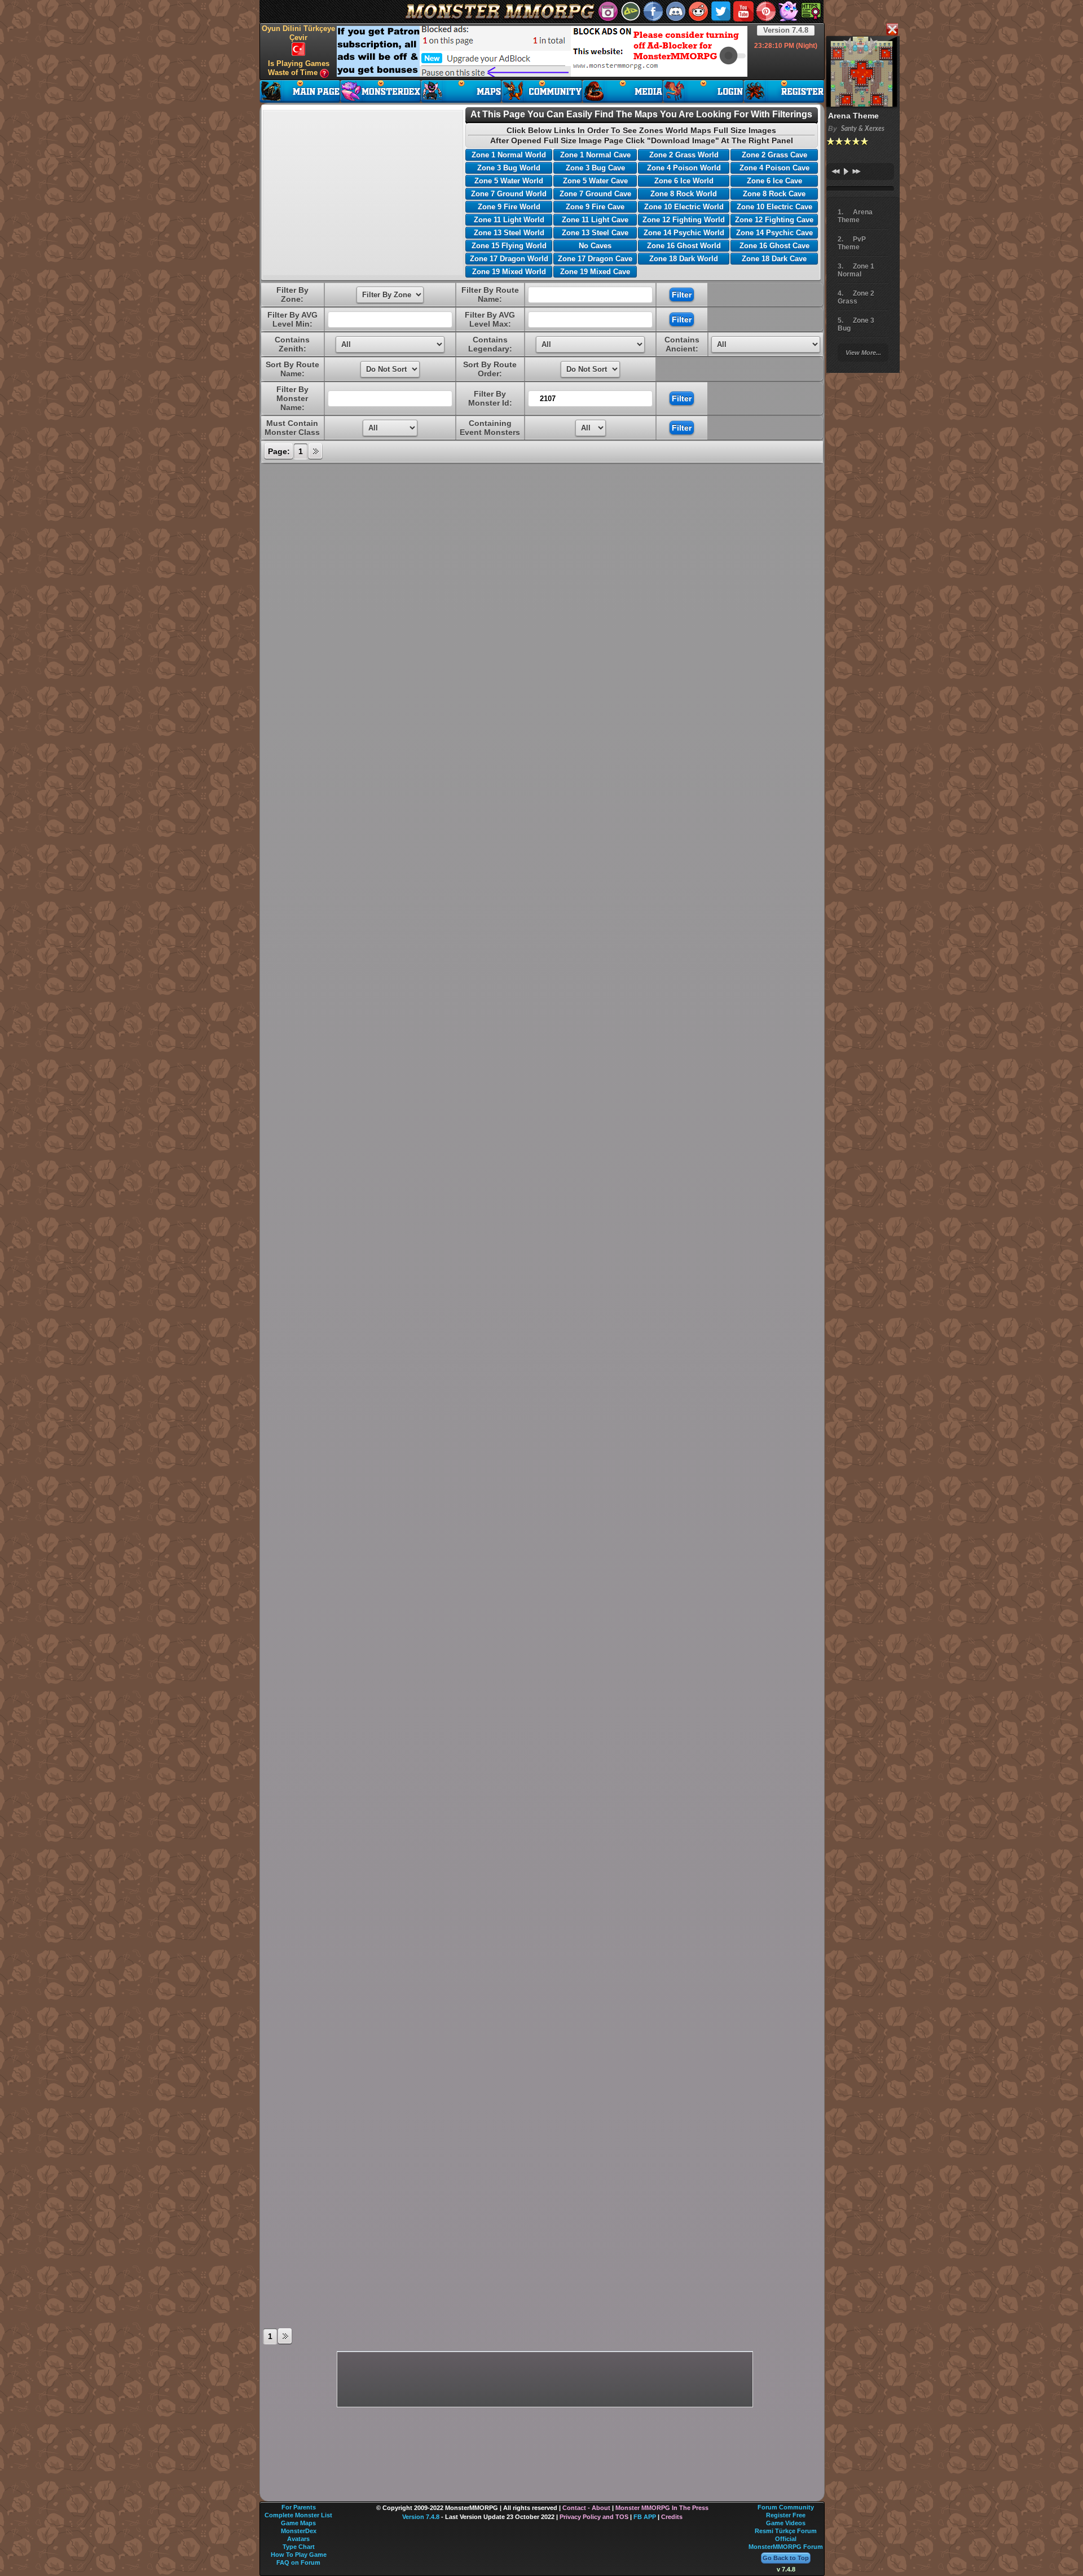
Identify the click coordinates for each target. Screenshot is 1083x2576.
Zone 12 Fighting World (684, 220)
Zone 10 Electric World (684, 207)
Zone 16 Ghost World (684, 246)
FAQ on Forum (298, 2562)
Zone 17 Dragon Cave (595, 259)
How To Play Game (299, 2555)
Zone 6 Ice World (684, 181)
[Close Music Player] (892, 30)
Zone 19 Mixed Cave (595, 272)
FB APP (645, 2517)
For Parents (299, 2507)
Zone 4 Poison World (684, 168)
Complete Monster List (298, 2515)
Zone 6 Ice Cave (774, 181)
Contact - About (586, 2508)
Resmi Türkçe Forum (786, 2531)
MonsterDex (299, 2531)
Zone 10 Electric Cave (774, 207)
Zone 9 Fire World (509, 207)
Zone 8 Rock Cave (774, 194)
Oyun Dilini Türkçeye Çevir (298, 33)
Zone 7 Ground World (509, 194)
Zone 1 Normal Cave (595, 155)
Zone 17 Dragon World (509, 259)
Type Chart (299, 2547)
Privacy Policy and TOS (594, 2517)
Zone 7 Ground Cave (595, 194)
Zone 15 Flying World (509, 246)
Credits (672, 2517)
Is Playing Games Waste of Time (299, 68)
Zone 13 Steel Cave (595, 233)
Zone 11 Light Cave (595, 220)
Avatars (298, 2539)
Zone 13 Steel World (509, 233)
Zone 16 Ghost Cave (774, 246)
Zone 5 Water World (509, 181)
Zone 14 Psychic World (684, 233)
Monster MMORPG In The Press (662, 2508)
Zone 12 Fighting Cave (774, 220)
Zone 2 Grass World (684, 155)
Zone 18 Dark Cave (774, 259)
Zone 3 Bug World (509, 168)
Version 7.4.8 (786, 30)
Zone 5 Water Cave (595, 181)
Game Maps (298, 2523)
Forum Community (786, 2507)
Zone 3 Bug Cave (595, 168)
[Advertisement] (542, 51)
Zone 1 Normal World (509, 155)
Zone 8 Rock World (684, 194)
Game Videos (786, 2523)
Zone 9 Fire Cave (595, 207)
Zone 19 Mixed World (509, 272)
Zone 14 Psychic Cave (774, 233)
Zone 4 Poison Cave (774, 168)
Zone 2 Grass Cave (774, 155)
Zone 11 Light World (509, 220)
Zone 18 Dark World (684, 259)
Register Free (786, 2515)
